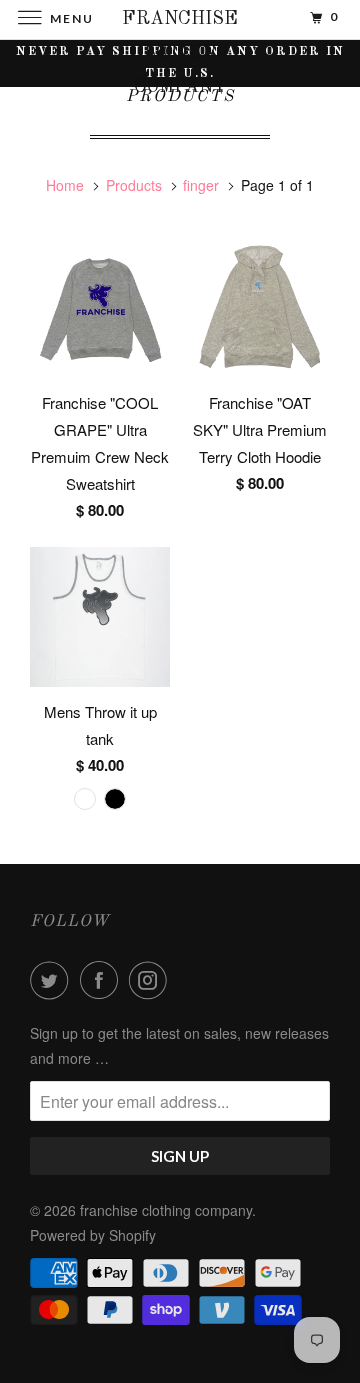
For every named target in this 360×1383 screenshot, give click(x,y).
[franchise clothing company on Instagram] (152, 980)
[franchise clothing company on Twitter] (53, 980)
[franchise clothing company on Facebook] (103, 980)
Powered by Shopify (93, 1235)
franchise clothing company (166, 1210)
